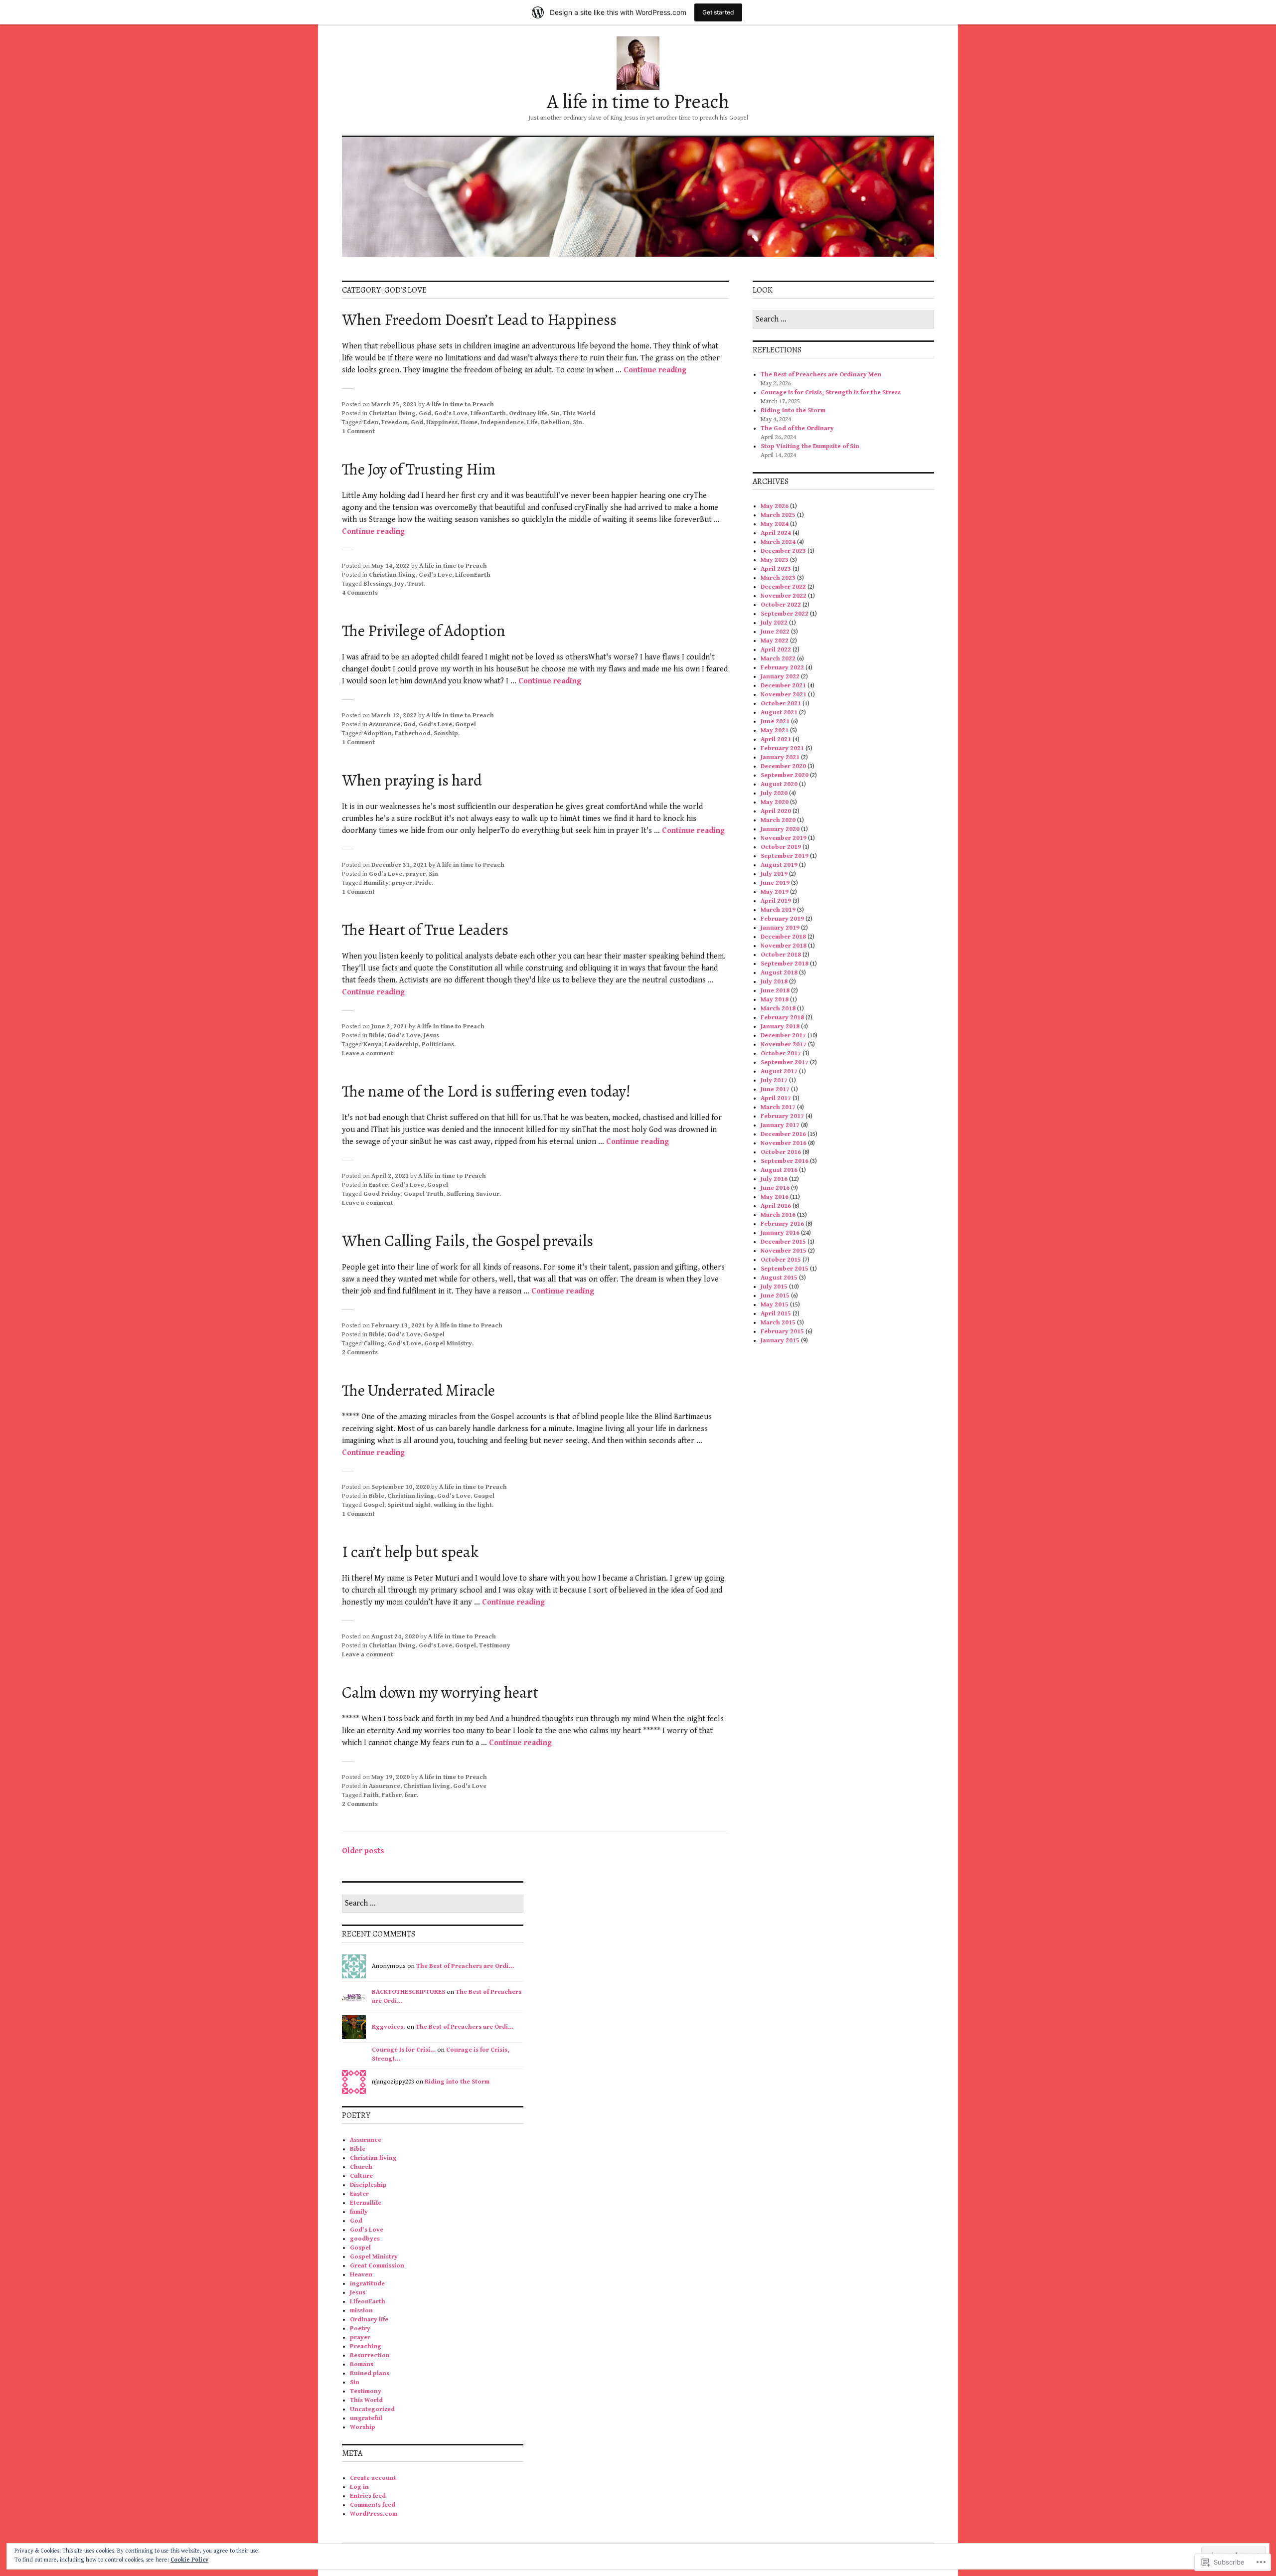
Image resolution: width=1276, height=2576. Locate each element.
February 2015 (782, 1332)
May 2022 (775, 641)
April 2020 (776, 811)
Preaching (366, 2346)
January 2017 (780, 1125)
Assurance (385, 724)
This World (579, 413)
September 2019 (785, 856)
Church (361, 2167)
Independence (502, 422)
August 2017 (779, 1071)
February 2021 (782, 748)
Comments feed (373, 2505)
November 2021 (784, 695)
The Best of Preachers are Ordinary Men (822, 375)
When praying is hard (412, 780)
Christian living (392, 413)
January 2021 (780, 757)
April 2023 (776, 569)
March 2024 (778, 542)
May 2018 (775, 1000)
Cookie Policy (189, 2560)
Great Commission (377, 2266)
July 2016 (774, 1179)
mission (361, 2311)
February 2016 (782, 1224)
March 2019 (778, 910)
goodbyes (365, 2239)
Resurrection (370, 2355)
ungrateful (366, 2418)
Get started (718, 12)
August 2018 (779, 973)
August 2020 (779, 784)
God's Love (451, 413)
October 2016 (781, 1152)
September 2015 (785, 1269)
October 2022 (781, 605)
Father (392, 1795)
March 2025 (778, 515)
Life (532, 422)
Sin (555, 413)
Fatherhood (413, 733)
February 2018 (782, 1018)
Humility (376, 883)
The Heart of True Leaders (425, 930)
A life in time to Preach (638, 101)
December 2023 (783, 551)
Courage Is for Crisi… (404, 2050)
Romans (362, 2364)
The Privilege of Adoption (424, 631)
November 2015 (784, 1251)
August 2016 (779, 1170)
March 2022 (778, 659)
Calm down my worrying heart (440, 1692)
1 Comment (358, 431)
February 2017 (782, 1116)
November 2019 (784, 838)
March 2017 (778, 1107)
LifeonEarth (488, 413)
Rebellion (555, 422)
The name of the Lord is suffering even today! (486, 1091)
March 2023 (778, 578)
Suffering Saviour (473, 1194)
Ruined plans (370, 2373)
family (359, 2212)
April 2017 (776, 1098)
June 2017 (775, 1089)
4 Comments (360, 593)
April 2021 (776, 739)
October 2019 (781, 847)
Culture (361, 2176)
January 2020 (780, 829)
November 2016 (784, 1143)
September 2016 (785, 1161)
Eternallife (366, 2203)
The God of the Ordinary (797, 428)
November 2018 (784, 946)
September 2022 (785, 614)
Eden (371, 422)
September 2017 (785, 1062)
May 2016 (775, 1197)
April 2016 (776, 1206)
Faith (371, 1795)
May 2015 (775, 1305)
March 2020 (778, 820)
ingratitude (367, 2284)
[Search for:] (843, 320)
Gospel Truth (424, 1194)
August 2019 (779, 865)
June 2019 (775, 883)
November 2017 (784, 1045)
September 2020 (785, 775)
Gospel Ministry (448, 1344)
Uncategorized (372, 2409)
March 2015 (778, 1323)
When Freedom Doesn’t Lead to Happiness (479, 320)
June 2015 (775, 1296)
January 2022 (780, 677)
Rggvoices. (389, 2027)
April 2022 (776, 650)
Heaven (361, 2275)
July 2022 (774, 623)
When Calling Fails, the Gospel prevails (468, 1241)
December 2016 (783, 1134)
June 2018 (775, 991)
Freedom (395, 422)
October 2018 (781, 955)
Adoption (378, 733)
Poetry (360, 2329)
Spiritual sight (409, 1505)
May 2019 (775, 892)
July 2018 (774, 982)
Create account (373, 2478)
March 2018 (778, 1009)
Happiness (442, 422)
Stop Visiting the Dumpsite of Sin (810, 446)
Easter (378, 1185)
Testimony (495, 1646)
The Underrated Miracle (418, 1390)
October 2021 (781, 704)
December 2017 (783, 1036)
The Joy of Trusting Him (419, 469)
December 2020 (783, 766)
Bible (377, 1036)
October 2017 (781, 1053)
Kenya (373, 1045)
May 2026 (775, 506)
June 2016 (775, 1188)
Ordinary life (528, 413)
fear (411, 1795)
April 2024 (776, 533)
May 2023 (775, 560)
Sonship (446, 733)
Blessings (378, 584)
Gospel (466, 724)
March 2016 (778, 1215)
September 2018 (785, 964)
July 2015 (774, 1287)
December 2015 (783, 1242)
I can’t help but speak (410, 1552)
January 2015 (780, 1341)
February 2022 (782, 668)
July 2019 (774, 874)
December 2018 (783, 937)
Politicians (438, 1045)
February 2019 (782, 919)
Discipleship (368, 2185)
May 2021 (775, 730)
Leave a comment (368, 1053)
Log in (359, 2487)
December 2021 (783, 686)
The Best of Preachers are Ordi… (465, 1966)
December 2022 (783, 587)
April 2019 (776, 901)
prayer (415, 874)
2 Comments (360, 1353)
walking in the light (463, 1505)
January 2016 (780, 1233)
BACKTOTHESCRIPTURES (408, 1992)
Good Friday (382, 1194)
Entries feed (368, 2496)
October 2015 (781, 1260)
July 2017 (774, 1080)
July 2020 (774, 793)
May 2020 (775, 802)
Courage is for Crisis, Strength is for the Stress (831, 393)
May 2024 (775, 524)
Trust (415, 584)
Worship (363, 2427)
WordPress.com (374, 2514)
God (425, 413)
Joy (399, 584)
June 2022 (775, 632)
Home (469, 422)
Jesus (431, 1036)
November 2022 (784, 596)
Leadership (402, 1045)
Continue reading (655, 370)
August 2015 (779, 1278)
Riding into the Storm (793, 410)
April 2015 (776, 1314)
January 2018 (780, 1027)
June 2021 (775, 722)
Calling (374, 1344)
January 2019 (780, 928)
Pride (423, 883)
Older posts (363, 1851)
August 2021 (779, 713)
